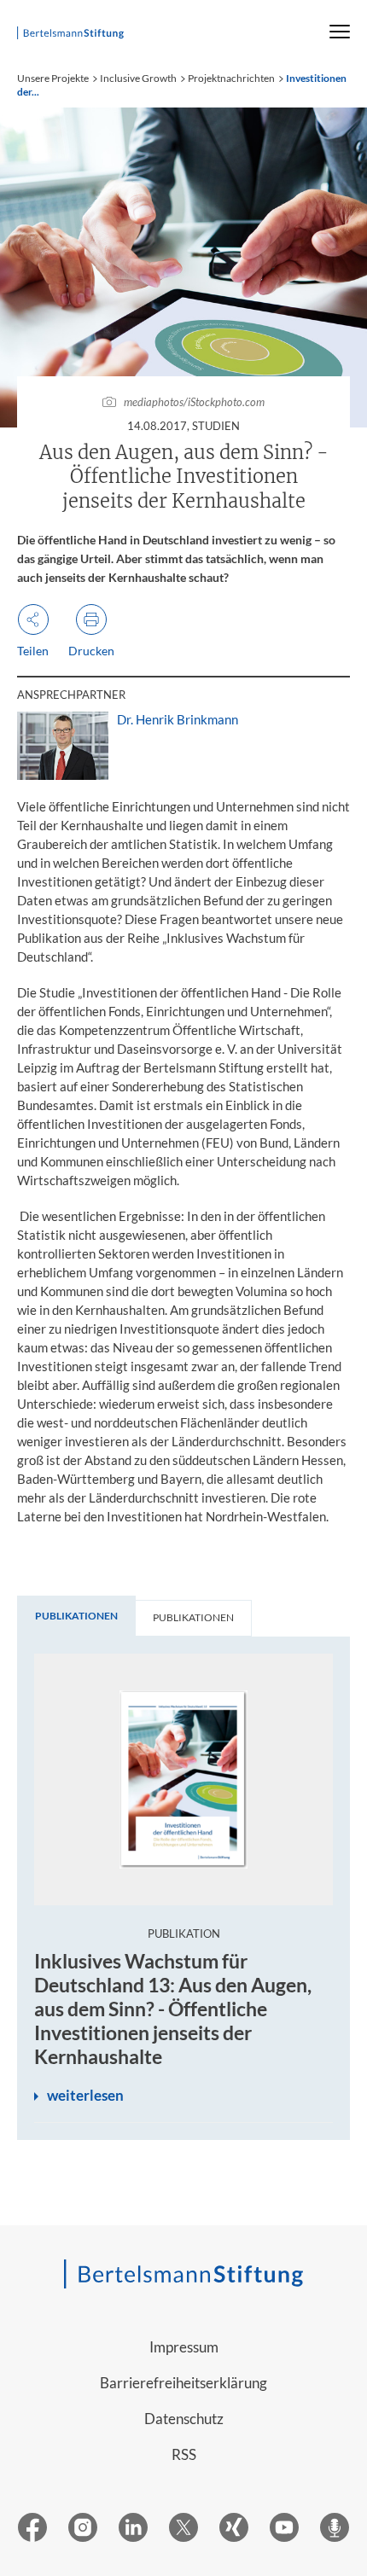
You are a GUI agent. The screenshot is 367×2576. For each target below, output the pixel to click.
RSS (184, 2454)
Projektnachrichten (231, 78)
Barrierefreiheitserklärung (183, 2383)
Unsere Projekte (53, 78)
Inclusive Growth (138, 78)
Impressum (184, 2347)
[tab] (76, 1616)
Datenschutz (184, 2419)
